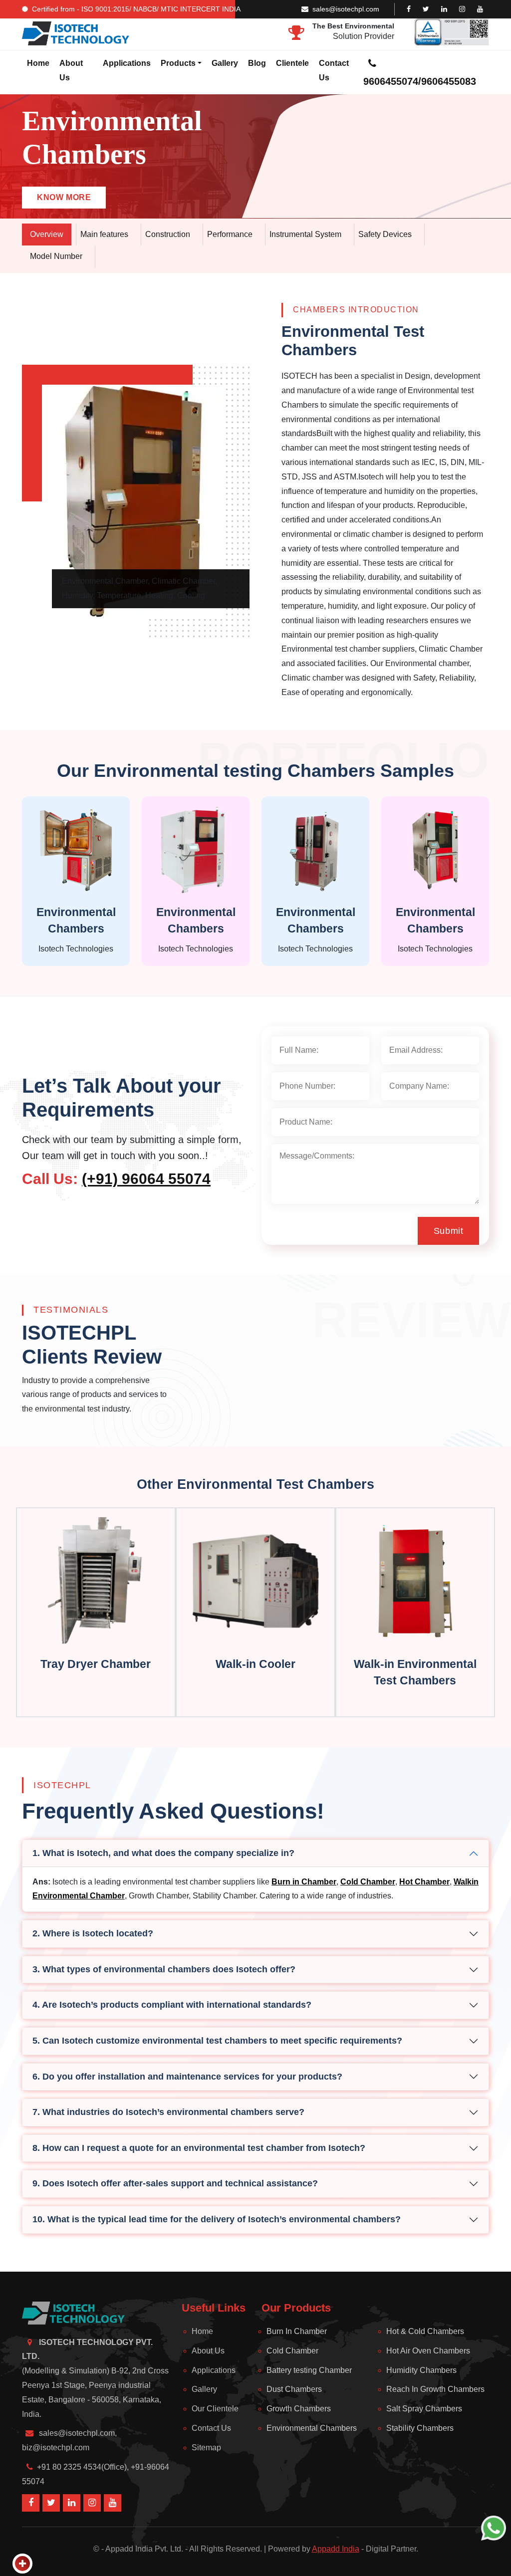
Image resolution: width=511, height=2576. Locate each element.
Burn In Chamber (297, 2331)
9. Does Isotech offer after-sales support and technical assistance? (175, 2183)
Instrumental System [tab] (305, 234)
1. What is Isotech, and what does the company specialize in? (163, 1853)
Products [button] (178, 63)
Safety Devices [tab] (385, 234)
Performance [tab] (230, 234)
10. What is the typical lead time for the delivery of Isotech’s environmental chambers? (217, 2219)
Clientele (292, 63)
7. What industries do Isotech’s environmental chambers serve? (168, 2112)
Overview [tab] (47, 234)
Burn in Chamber (304, 1882)
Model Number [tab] (56, 256)
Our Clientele (215, 2409)
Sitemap (206, 2448)
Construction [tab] (168, 234)
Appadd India (336, 2549)
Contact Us (334, 70)
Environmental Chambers (312, 2428)
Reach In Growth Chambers (435, 2389)
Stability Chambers (420, 2428)
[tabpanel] (255, 501)
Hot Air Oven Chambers (428, 2351)
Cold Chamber (368, 1882)
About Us (71, 70)
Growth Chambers (299, 2409)
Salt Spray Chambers (424, 2409)
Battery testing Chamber (309, 2370)
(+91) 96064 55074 (146, 1179)
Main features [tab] (104, 234)
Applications (127, 63)
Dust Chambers (294, 2389)
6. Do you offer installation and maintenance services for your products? (187, 2077)
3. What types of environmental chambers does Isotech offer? (164, 1969)
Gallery (225, 63)
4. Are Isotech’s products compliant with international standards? (172, 2005)
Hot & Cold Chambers (425, 2331)
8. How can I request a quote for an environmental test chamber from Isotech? (199, 2148)
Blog (257, 63)
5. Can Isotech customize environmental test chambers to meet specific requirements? (217, 2041)
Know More (64, 197)
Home (38, 63)
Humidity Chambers (421, 2370)
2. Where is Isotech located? (93, 1933)
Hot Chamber (424, 1882)
